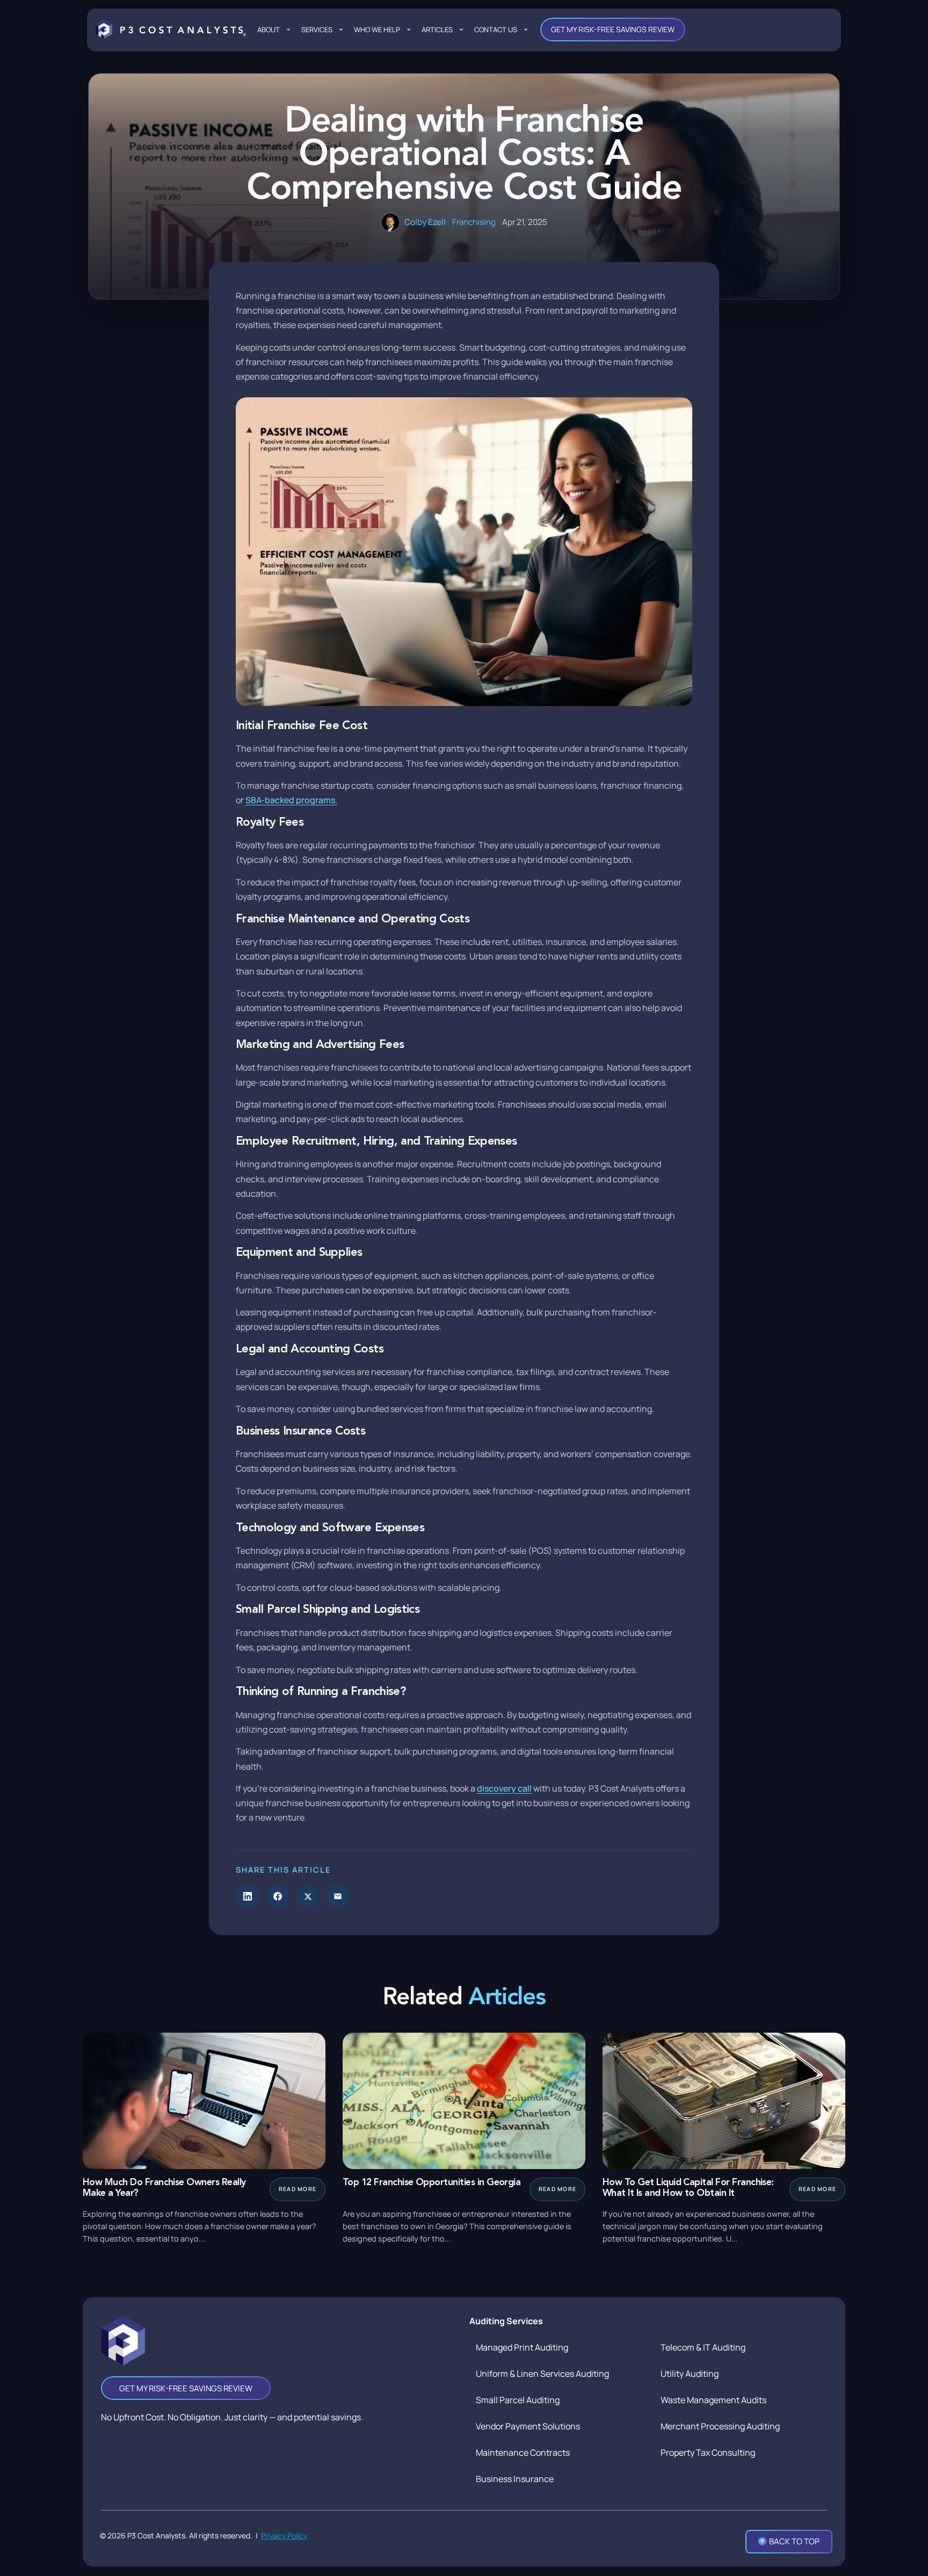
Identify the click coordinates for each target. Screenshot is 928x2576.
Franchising (474, 222)
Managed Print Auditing (522, 2347)
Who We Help (377, 30)
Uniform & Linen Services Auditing (542, 2374)
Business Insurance (515, 2479)
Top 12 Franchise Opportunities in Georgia (432, 2183)
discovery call (504, 1788)
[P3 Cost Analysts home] (171, 30)
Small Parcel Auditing (518, 2400)
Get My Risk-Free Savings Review (613, 29)
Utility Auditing (690, 2374)
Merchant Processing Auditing (720, 2426)
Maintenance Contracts (523, 2453)
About (269, 30)
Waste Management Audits (713, 2400)
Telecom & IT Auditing (703, 2347)
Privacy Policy (284, 2535)
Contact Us (496, 30)
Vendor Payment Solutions (528, 2426)
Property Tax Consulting (708, 2453)
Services (317, 30)
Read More (298, 2189)
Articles (437, 30)
